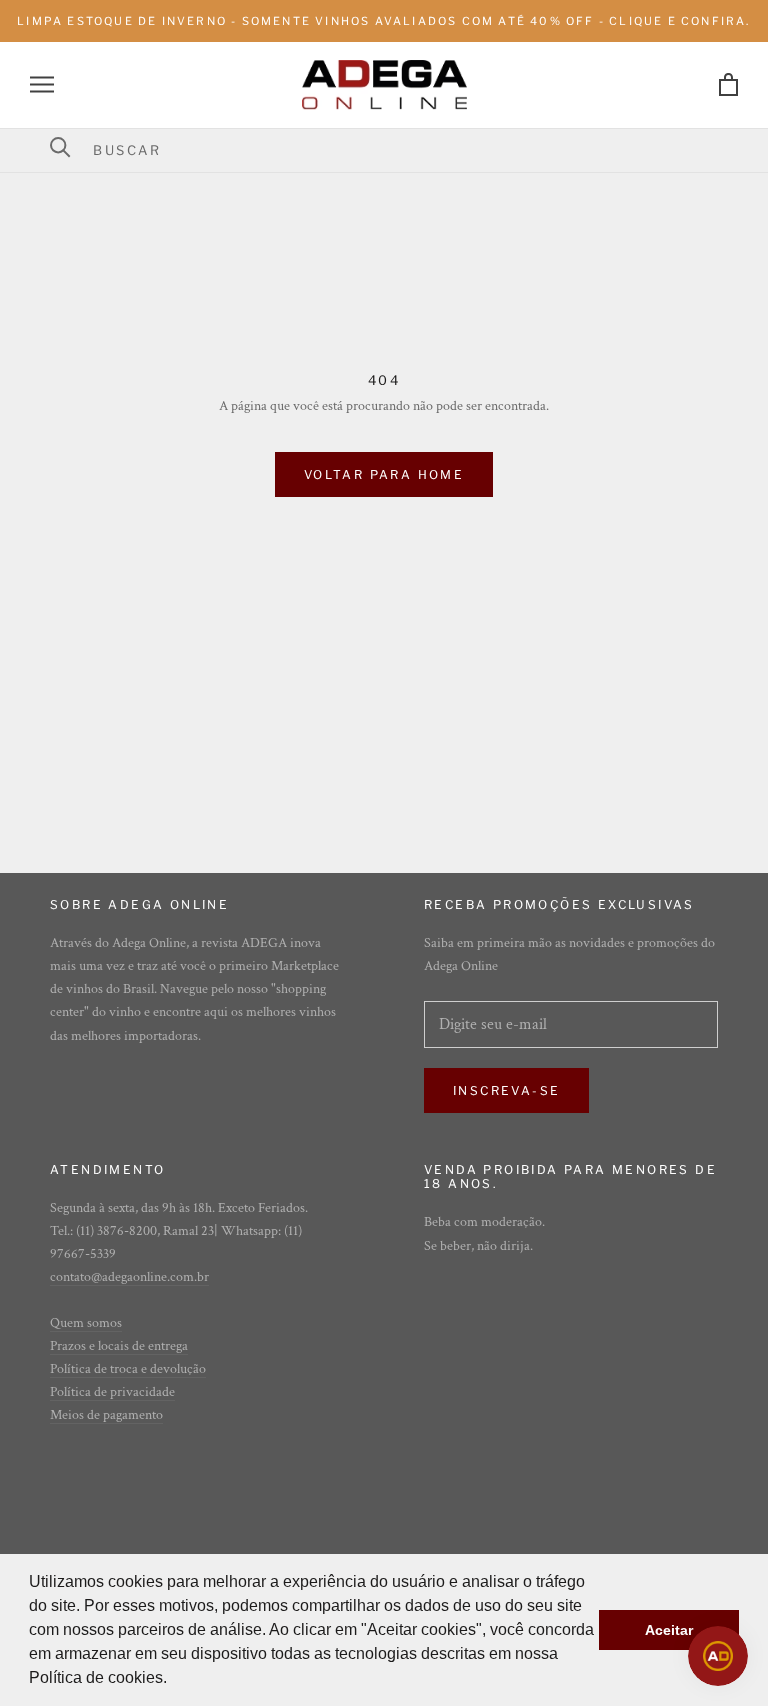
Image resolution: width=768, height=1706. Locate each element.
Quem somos (86, 1323)
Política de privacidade (112, 1392)
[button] (174, 1680)
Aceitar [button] (669, 1630)
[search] (396, 150)
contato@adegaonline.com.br (129, 1277)
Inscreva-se (506, 1090)
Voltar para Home (384, 474)
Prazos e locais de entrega (119, 1346)
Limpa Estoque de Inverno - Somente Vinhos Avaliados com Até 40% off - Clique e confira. (383, 21)
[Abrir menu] (42, 84)
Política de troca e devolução (128, 1369)
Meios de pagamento (106, 1415)
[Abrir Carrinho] (728, 84)
